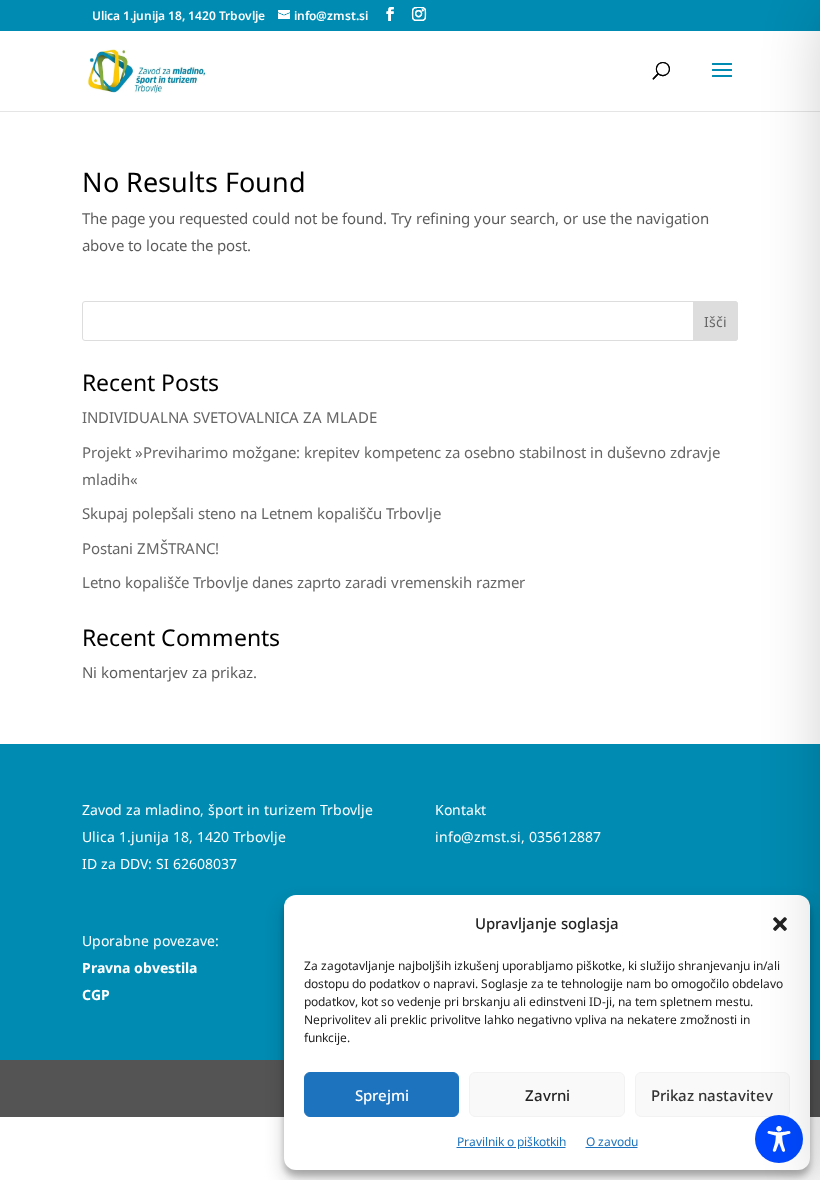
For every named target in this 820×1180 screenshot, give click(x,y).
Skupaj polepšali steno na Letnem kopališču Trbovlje (261, 513)
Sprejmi (382, 1095)
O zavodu (612, 1141)
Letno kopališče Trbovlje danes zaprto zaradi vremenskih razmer (303, 582)
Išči (715, 321)
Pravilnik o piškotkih (511, 1141)
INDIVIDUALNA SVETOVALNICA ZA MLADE (229, 417)
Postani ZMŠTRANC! (150, 548)
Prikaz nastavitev (712, 1095)
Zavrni (547, 1095)
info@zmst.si (478, 836)
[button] (780, 924)
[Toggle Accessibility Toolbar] (779, 1139)
